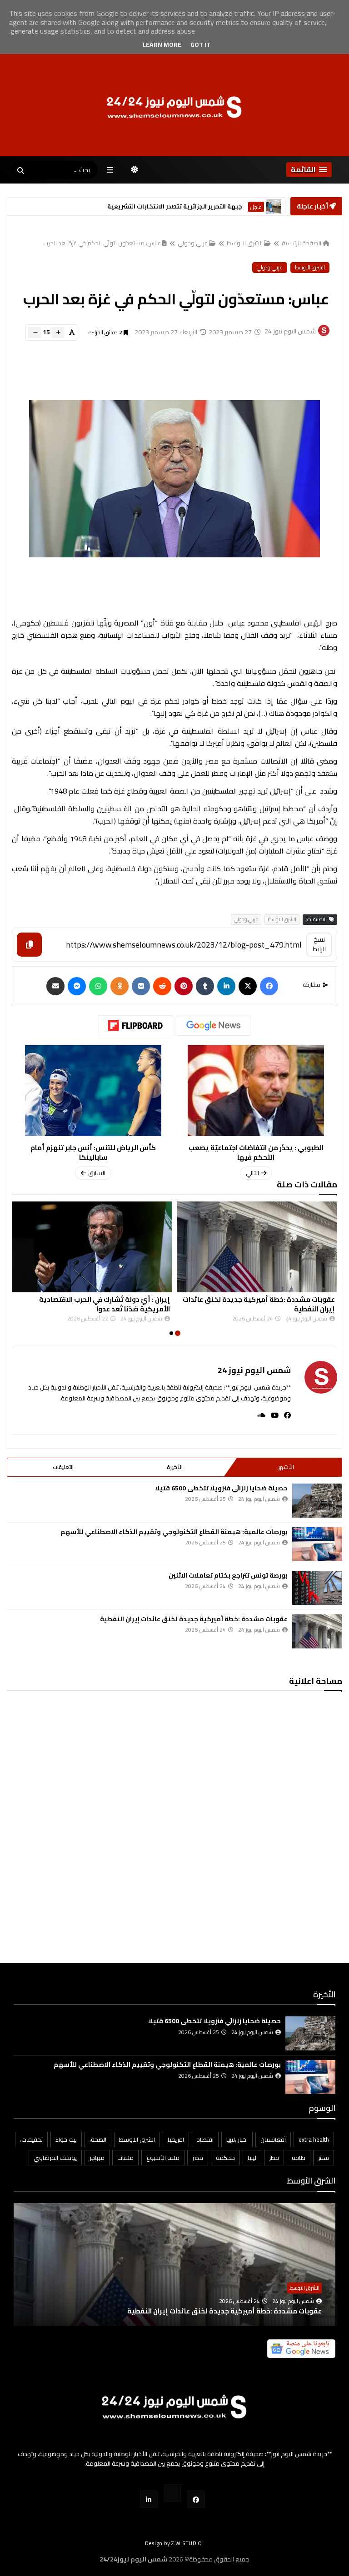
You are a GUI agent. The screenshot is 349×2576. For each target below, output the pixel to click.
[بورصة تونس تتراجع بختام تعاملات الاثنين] (317, 1588)
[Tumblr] (205, 986)
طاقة (299, 2158)
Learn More (162, 45)
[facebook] (285, 1415)
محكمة (225, 2158)
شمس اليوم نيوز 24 (254, 1370)
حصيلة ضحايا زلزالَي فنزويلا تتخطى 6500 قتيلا (221, 1488)
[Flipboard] (135, 1026)
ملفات (125, 2158)
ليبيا (252, 2158)
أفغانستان (273, 2139)
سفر (324, 2158)
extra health (314, 2139)
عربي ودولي (193, 243)
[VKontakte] (141, 986)
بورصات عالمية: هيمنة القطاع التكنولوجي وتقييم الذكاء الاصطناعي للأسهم (174, 1532)
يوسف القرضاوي (55, 2158)
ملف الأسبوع (163, 2158)
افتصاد (205, 2139)
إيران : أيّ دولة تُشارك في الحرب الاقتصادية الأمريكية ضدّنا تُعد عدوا (105, 1304)
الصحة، (98, 2139)
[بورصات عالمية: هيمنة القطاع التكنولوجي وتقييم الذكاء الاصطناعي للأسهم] (317, 1544)
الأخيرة (175, 1467)
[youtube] (272, 1415)
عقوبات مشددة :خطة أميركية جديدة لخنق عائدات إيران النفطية (259, 1304)
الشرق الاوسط (245, 243)
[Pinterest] (184, 986)
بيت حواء (66, 2139)
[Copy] (29, 945)
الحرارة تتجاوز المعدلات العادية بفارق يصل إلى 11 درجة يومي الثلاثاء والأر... (207, 2311)
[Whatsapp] (98, 986)
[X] (248, 986)
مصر (198, 2158)
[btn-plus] (58, 333)
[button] (309, 170)
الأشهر (286, 1467)
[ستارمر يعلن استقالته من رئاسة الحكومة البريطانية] (274, 206)
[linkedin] (226, 986)
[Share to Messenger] (77, 986)
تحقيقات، (31, 2139)
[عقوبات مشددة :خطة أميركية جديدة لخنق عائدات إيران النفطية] (257, 1247)
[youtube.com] (172, 2493)
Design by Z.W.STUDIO (174, 2543)
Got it (200, 45)
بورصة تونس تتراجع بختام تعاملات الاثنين (228, 1575)
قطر (274, 2158)
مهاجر (97, 2158)
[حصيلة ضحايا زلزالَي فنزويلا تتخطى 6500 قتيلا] (317, 1501)
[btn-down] (35, 333)
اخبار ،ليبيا (237, 2139)
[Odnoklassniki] (120, 986)
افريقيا (176, 2139)
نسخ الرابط (319, 944)
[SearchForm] (20, 171)
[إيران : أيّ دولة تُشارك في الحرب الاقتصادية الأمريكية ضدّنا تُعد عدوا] (92, 1247)
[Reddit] (162, 986)
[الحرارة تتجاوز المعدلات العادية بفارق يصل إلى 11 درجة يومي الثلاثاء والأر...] (174, 2278)
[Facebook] (269, 986)
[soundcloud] (258, 1415)
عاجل (256, 207)
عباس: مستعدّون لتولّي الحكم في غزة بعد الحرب (102, 243)
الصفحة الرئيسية (302, 243)
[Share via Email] (55, 986)
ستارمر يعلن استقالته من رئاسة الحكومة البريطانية (170, 206)
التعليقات (63, 1467)
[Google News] (214, 1026)
